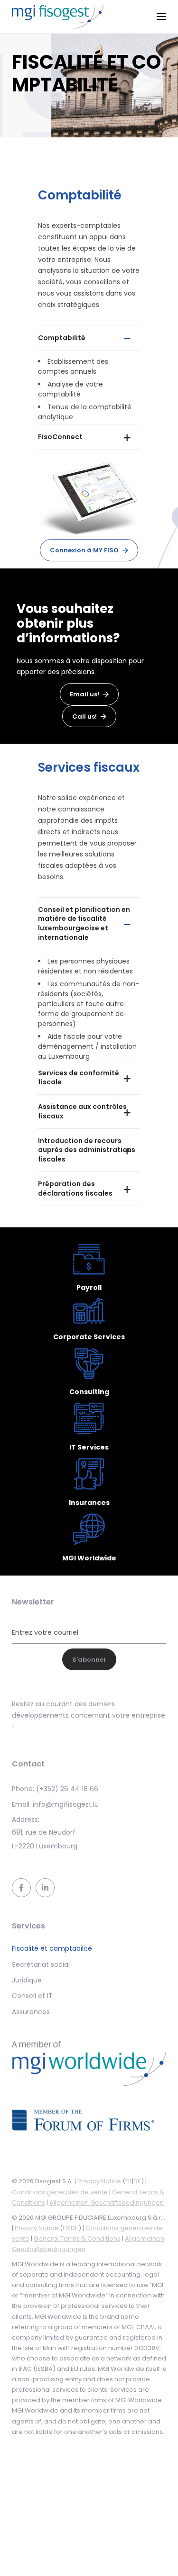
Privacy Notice (99, 2181)
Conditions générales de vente (60, 2192)
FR (129, 2181)
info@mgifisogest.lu (66, 1804)
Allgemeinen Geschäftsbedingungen (107, 2202)
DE (137, 2181)
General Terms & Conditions (77, 2238)
